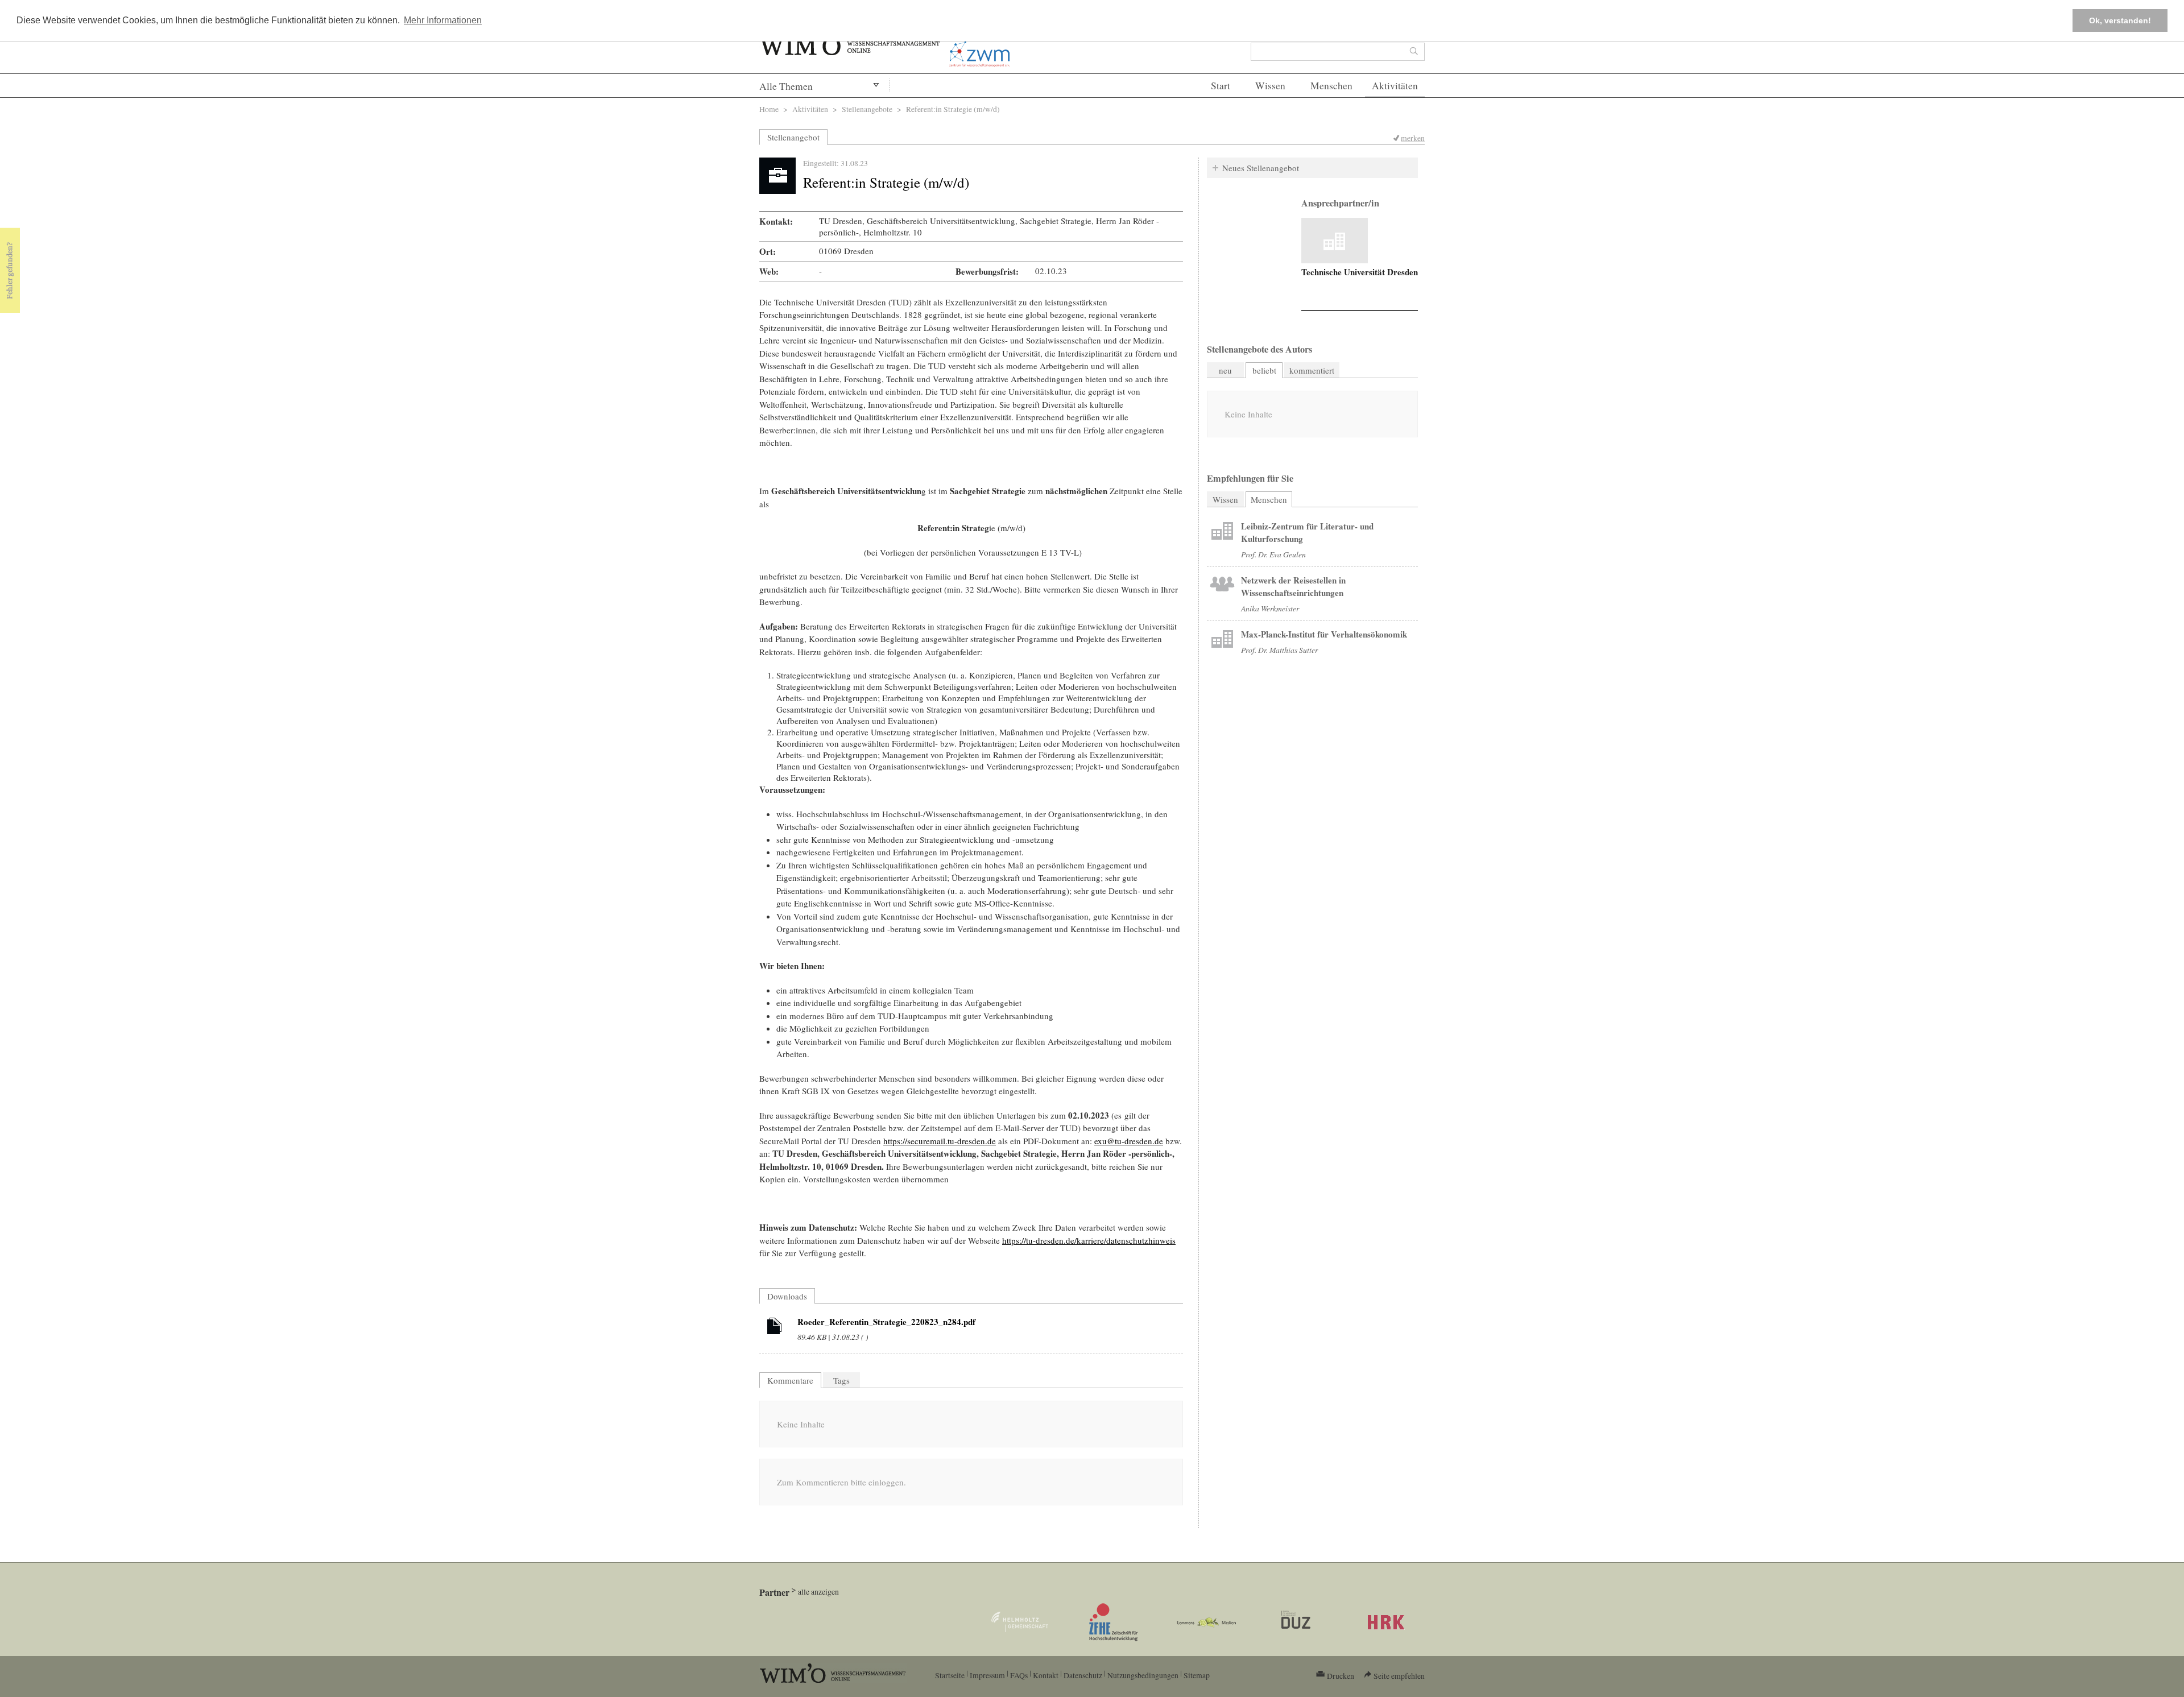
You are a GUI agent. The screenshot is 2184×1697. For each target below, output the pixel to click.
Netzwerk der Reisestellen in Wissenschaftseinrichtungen (1293, 586)
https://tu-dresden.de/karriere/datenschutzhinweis (1089, 1240)
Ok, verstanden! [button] (2120, 20)
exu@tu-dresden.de (1129, 1141)
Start (1221, 86)
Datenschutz (1083, 1675)
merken (1413, 138)
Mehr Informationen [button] (443, 20)
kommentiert (1312, 370)
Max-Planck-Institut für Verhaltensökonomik (1324, 634)
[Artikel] (775, 1328)
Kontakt (1046, 1675)
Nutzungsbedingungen (1143, 1675)
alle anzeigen (818, 1592)
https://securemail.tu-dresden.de (940, 1141)
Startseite (950, 1675)
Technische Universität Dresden (1360, 272)
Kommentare (790, 1380)
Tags (841, 1380)
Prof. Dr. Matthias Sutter (1279, 650)
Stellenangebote (867, 109)
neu (1225, 370)
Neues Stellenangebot (1261, 168)
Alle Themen (786, 86)
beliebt (1264, 370)
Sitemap (1197, 1675)
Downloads (787, 1296)
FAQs (1019, 1675)
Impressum (987, 1675)
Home (769, 109)
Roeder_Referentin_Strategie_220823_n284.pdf (886, 1322)
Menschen (1331, 86)
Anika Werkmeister (1270, 608)
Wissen (1270, 86)
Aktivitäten (1395, 86)
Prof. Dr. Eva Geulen (1273, 554)
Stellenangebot (793, 137)
